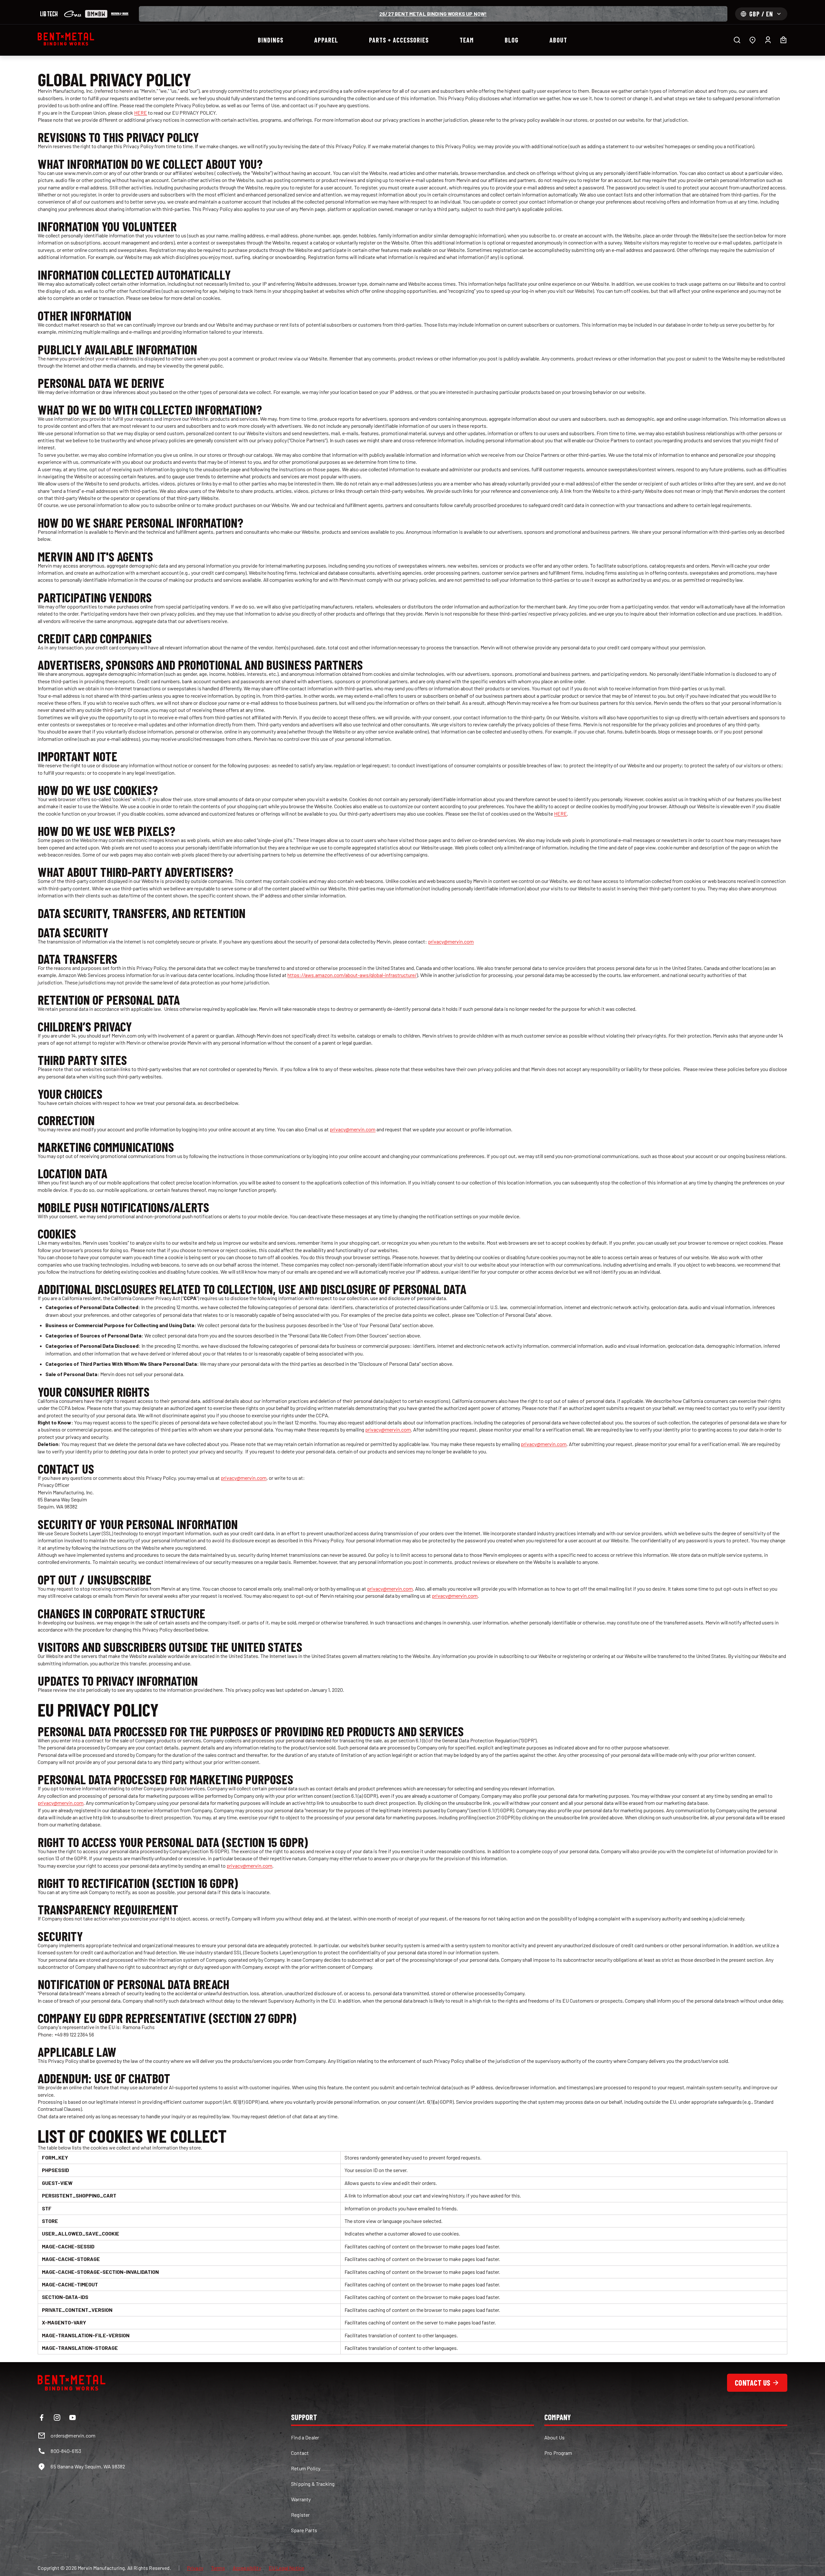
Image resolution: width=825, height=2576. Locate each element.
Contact (300, 2453)
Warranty (301, 2499)
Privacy (195, 2568)
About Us (554, 2437)
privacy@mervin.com (451, 941)
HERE (141, 113)
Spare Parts (304, 2530)
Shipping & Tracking (313, 2484)
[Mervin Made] (120, 14)
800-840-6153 (66, 2451)
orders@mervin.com (73, 2435)
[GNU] (73, 14)
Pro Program (558, 2453)
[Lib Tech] (49, 14)
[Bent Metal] (96, 14)
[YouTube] (73, 2418)
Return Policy (306, 2468)
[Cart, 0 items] (783, 40)
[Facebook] (42, 2418)
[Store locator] (752, 40)
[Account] (768, 40)
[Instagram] (57, 2418)
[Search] (737, 40)
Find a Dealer (305, 2437)
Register (300, 2515)
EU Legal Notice (286, 2568)
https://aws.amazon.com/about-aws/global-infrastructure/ (352, 975)
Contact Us (752, 2383)
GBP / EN (761, 14)
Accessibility (247, 2568)
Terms (218, 2568)
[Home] (66, 39)
